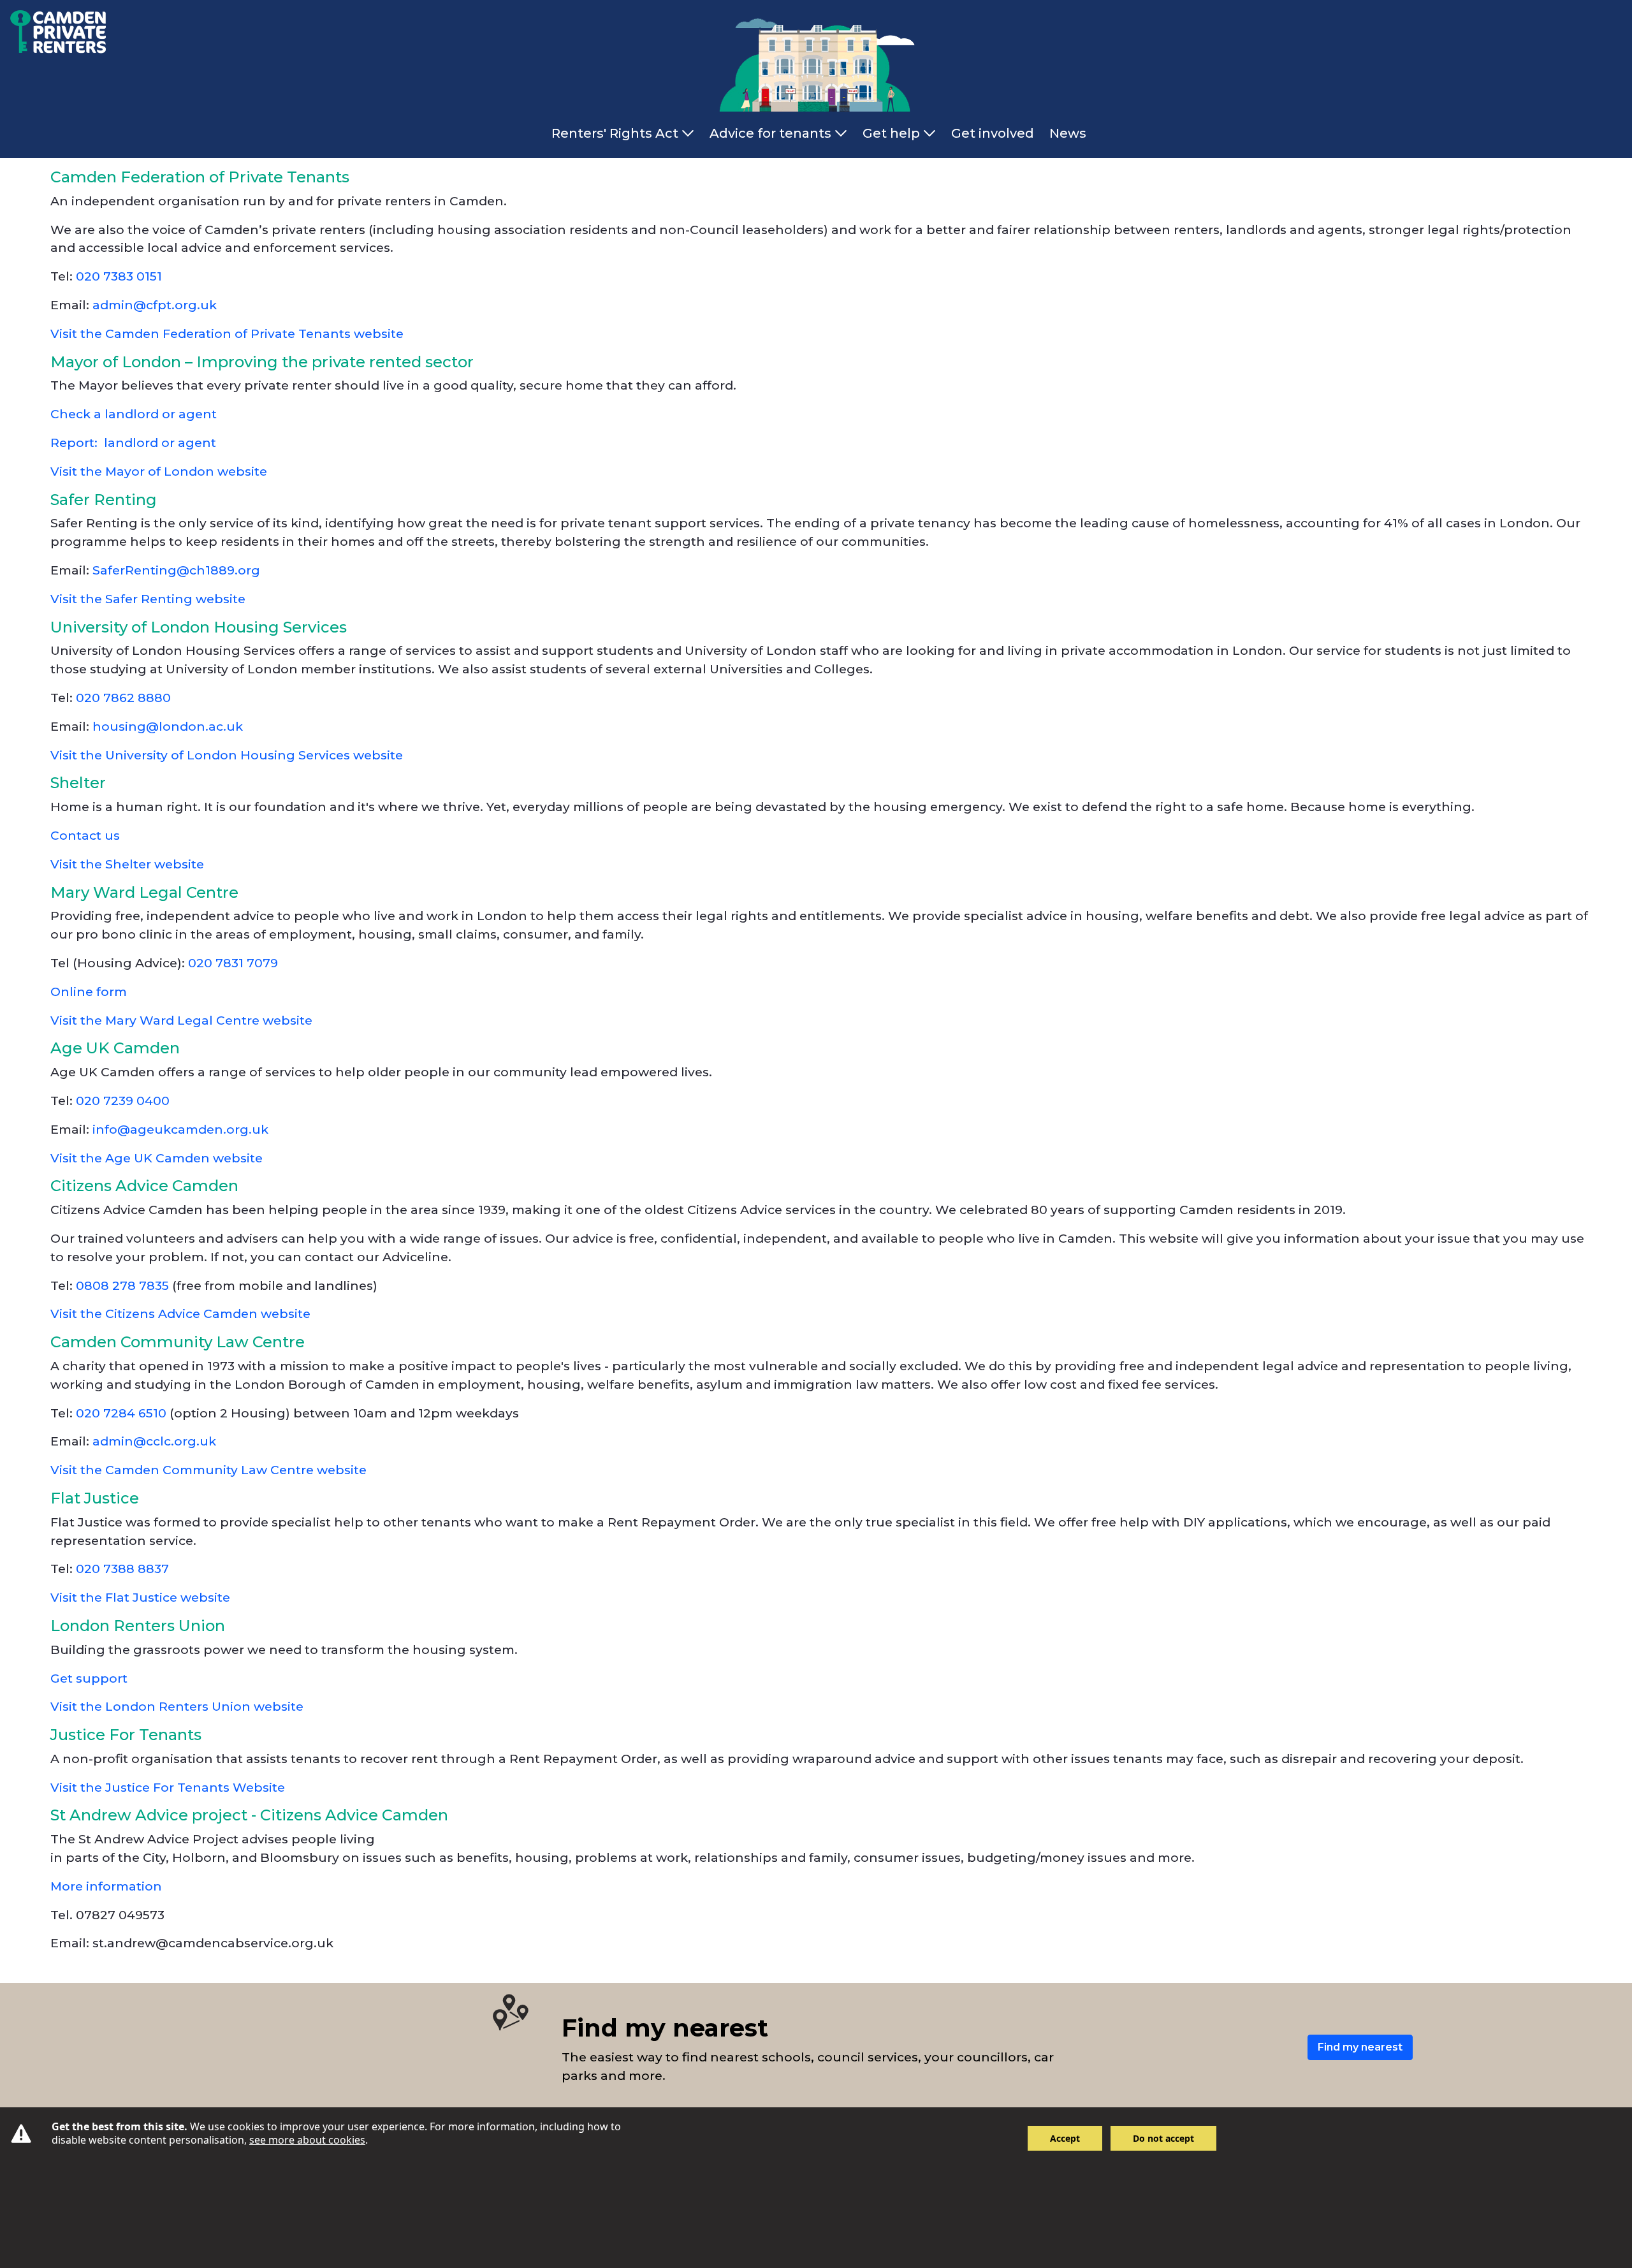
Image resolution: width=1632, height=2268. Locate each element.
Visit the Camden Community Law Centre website (208, 1470)
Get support (91, 1678)
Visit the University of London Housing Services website (227, 755)
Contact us (87, 835)
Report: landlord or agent (135, 443)
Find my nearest (1360, 2047)
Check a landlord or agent (135, 414)
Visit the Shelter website (127, 864)
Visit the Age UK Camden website (157, 1158)
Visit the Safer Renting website (148, 599)
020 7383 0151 (119, 276)
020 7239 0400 (126, 1101)
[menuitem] (625, 133)
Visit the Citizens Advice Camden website (180, 1313)
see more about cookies (307, 2140)
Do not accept (1163, 2138)
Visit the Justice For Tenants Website (168, 1787)
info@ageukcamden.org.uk (180, 1129)
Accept (1065, 2138)
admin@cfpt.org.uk (155, 305)
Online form (90, 991)
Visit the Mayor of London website (159, 471)
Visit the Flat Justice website (140, 1597)
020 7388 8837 (124, 1569)
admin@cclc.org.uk (154, 1441)
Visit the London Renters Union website (177, 1706)
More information (106, 1886)
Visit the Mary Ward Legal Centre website (181, 1020)
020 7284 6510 (120, 1413)
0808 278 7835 (122, 1285)
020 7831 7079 (235, 963)
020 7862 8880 (125, 698)
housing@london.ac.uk (168, 726)
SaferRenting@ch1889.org (176, 570)
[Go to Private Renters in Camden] (53, 30)
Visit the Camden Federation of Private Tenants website (227, 333)
